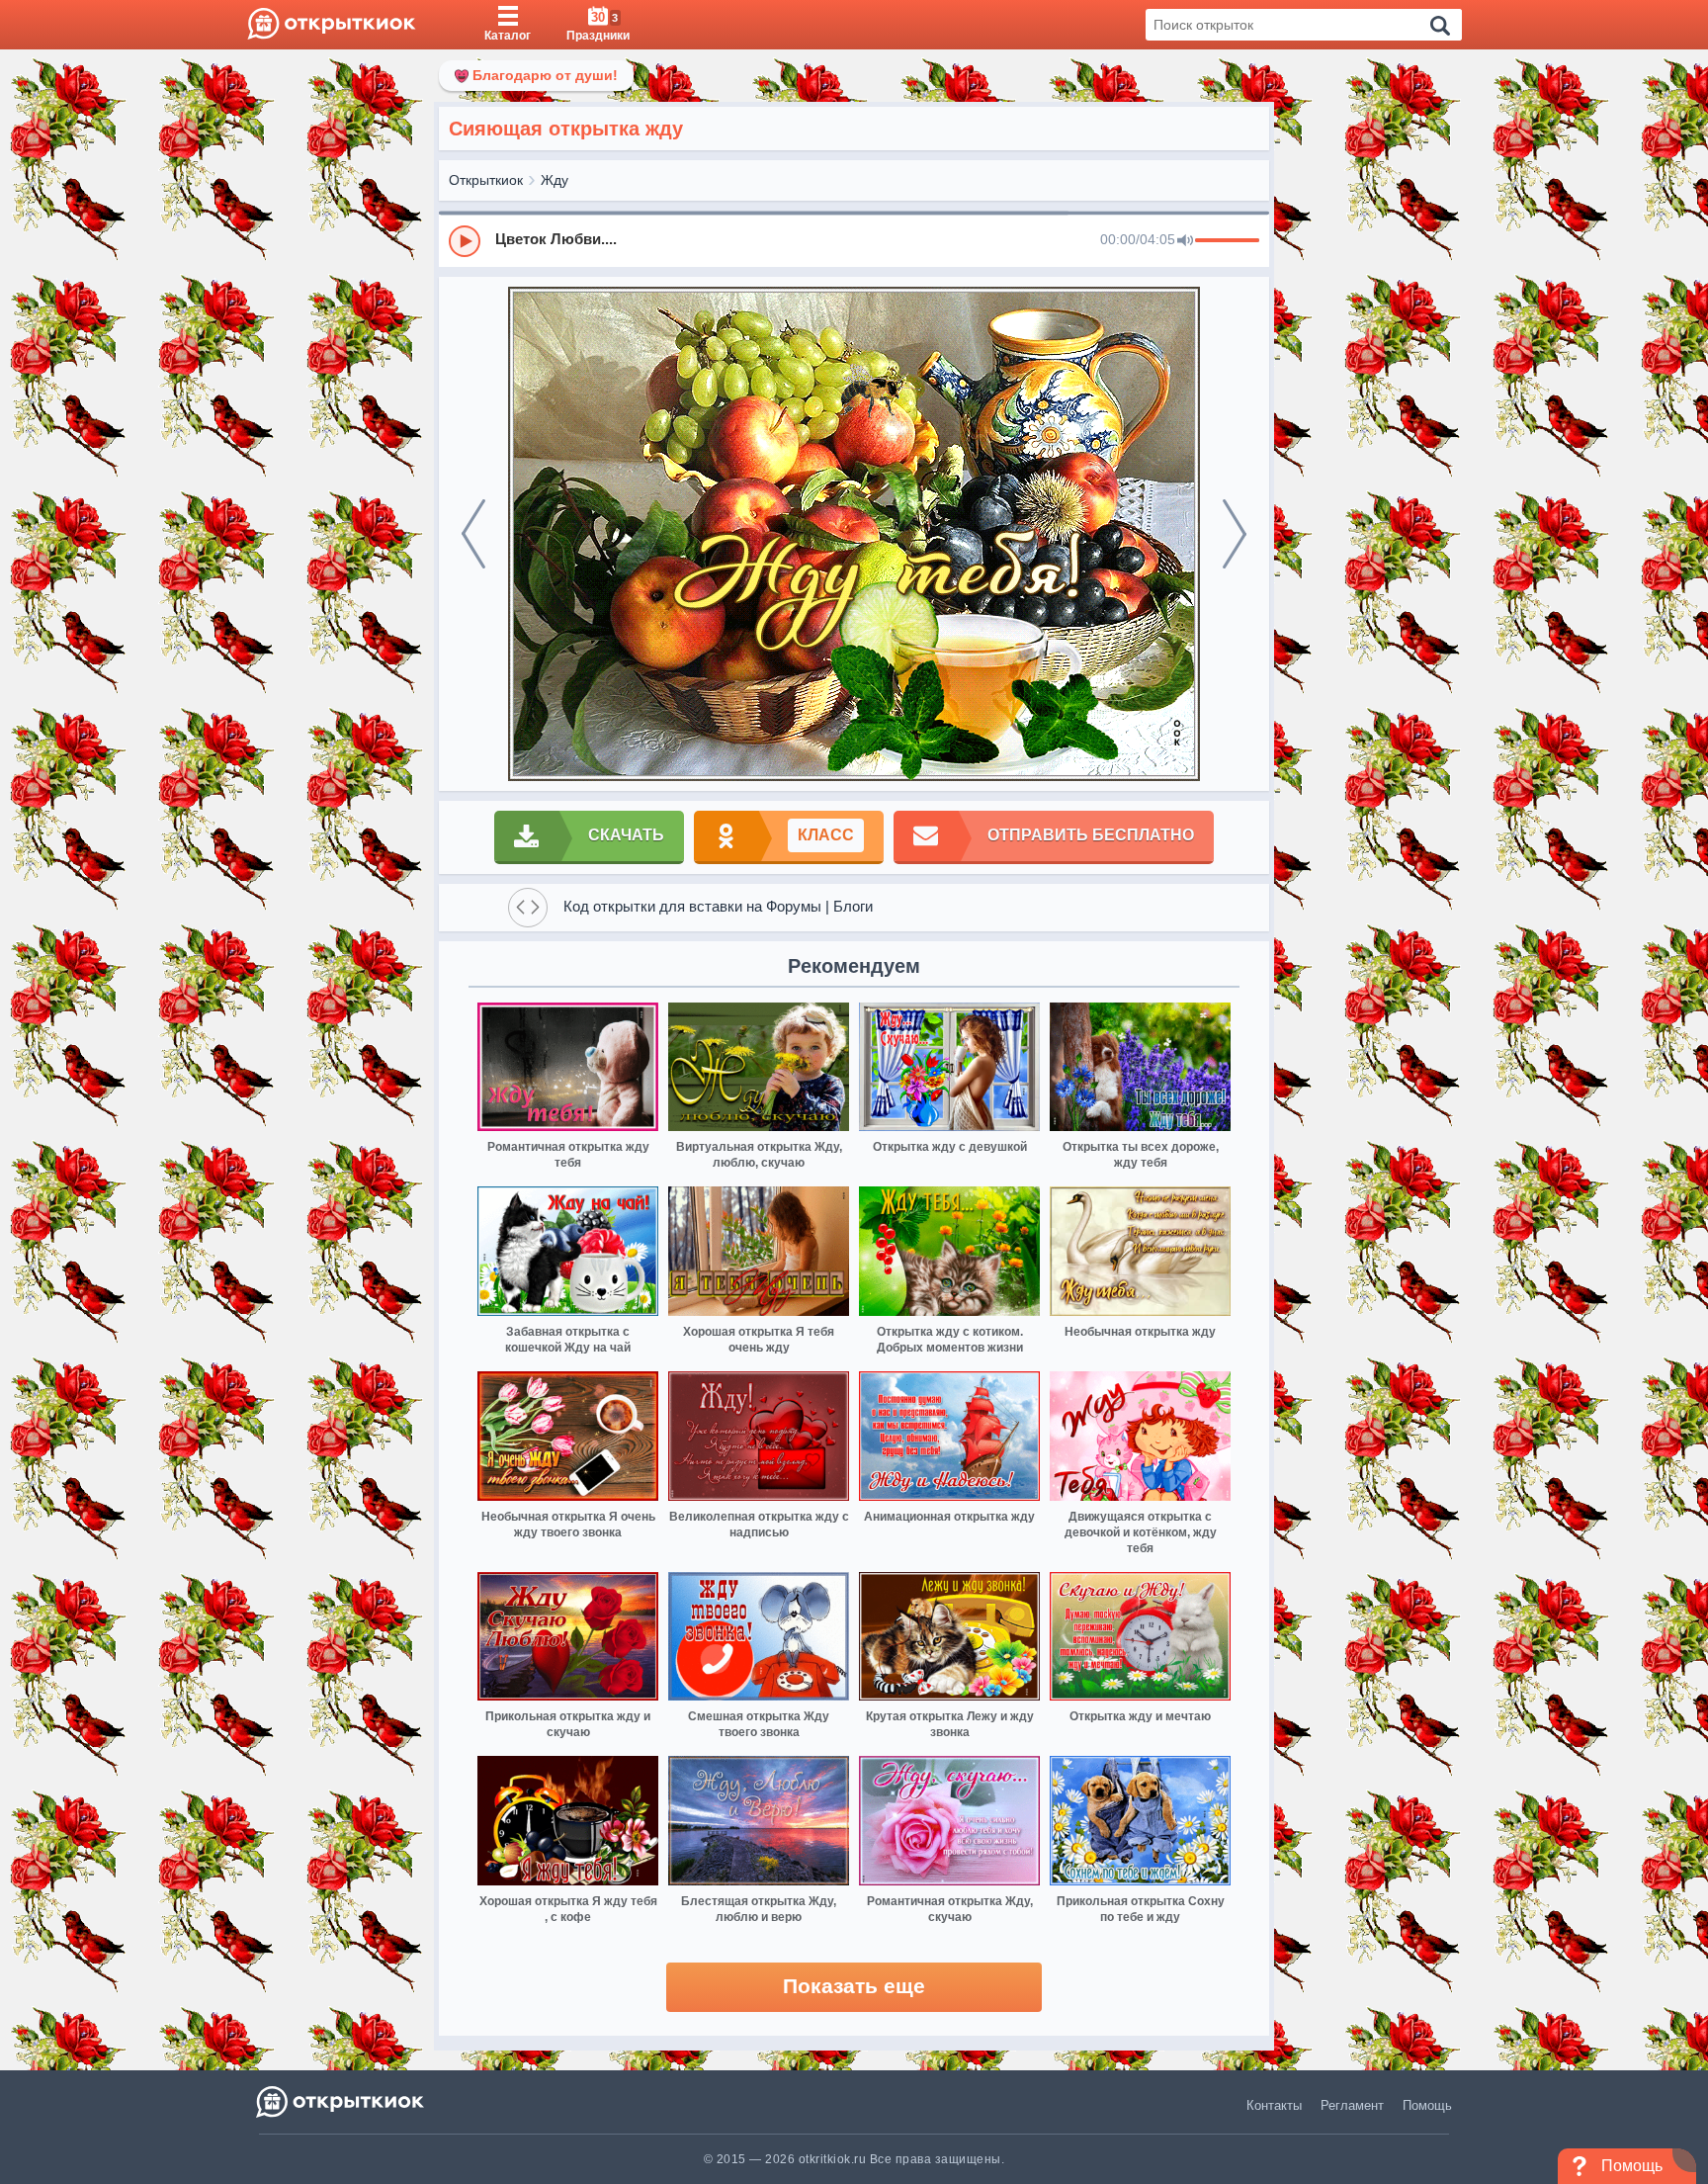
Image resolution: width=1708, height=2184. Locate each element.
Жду (555, 180)
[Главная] (332, 25)
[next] (1235, 534)
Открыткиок (486, 180)
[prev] (473, 534)
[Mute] (1185, 241)
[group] (854, 240)
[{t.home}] (342, 2101)
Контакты (1274, 2105)
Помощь (1427, 2105)
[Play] (465, 241)
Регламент (1352, 2105)
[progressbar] (1227, 241)
